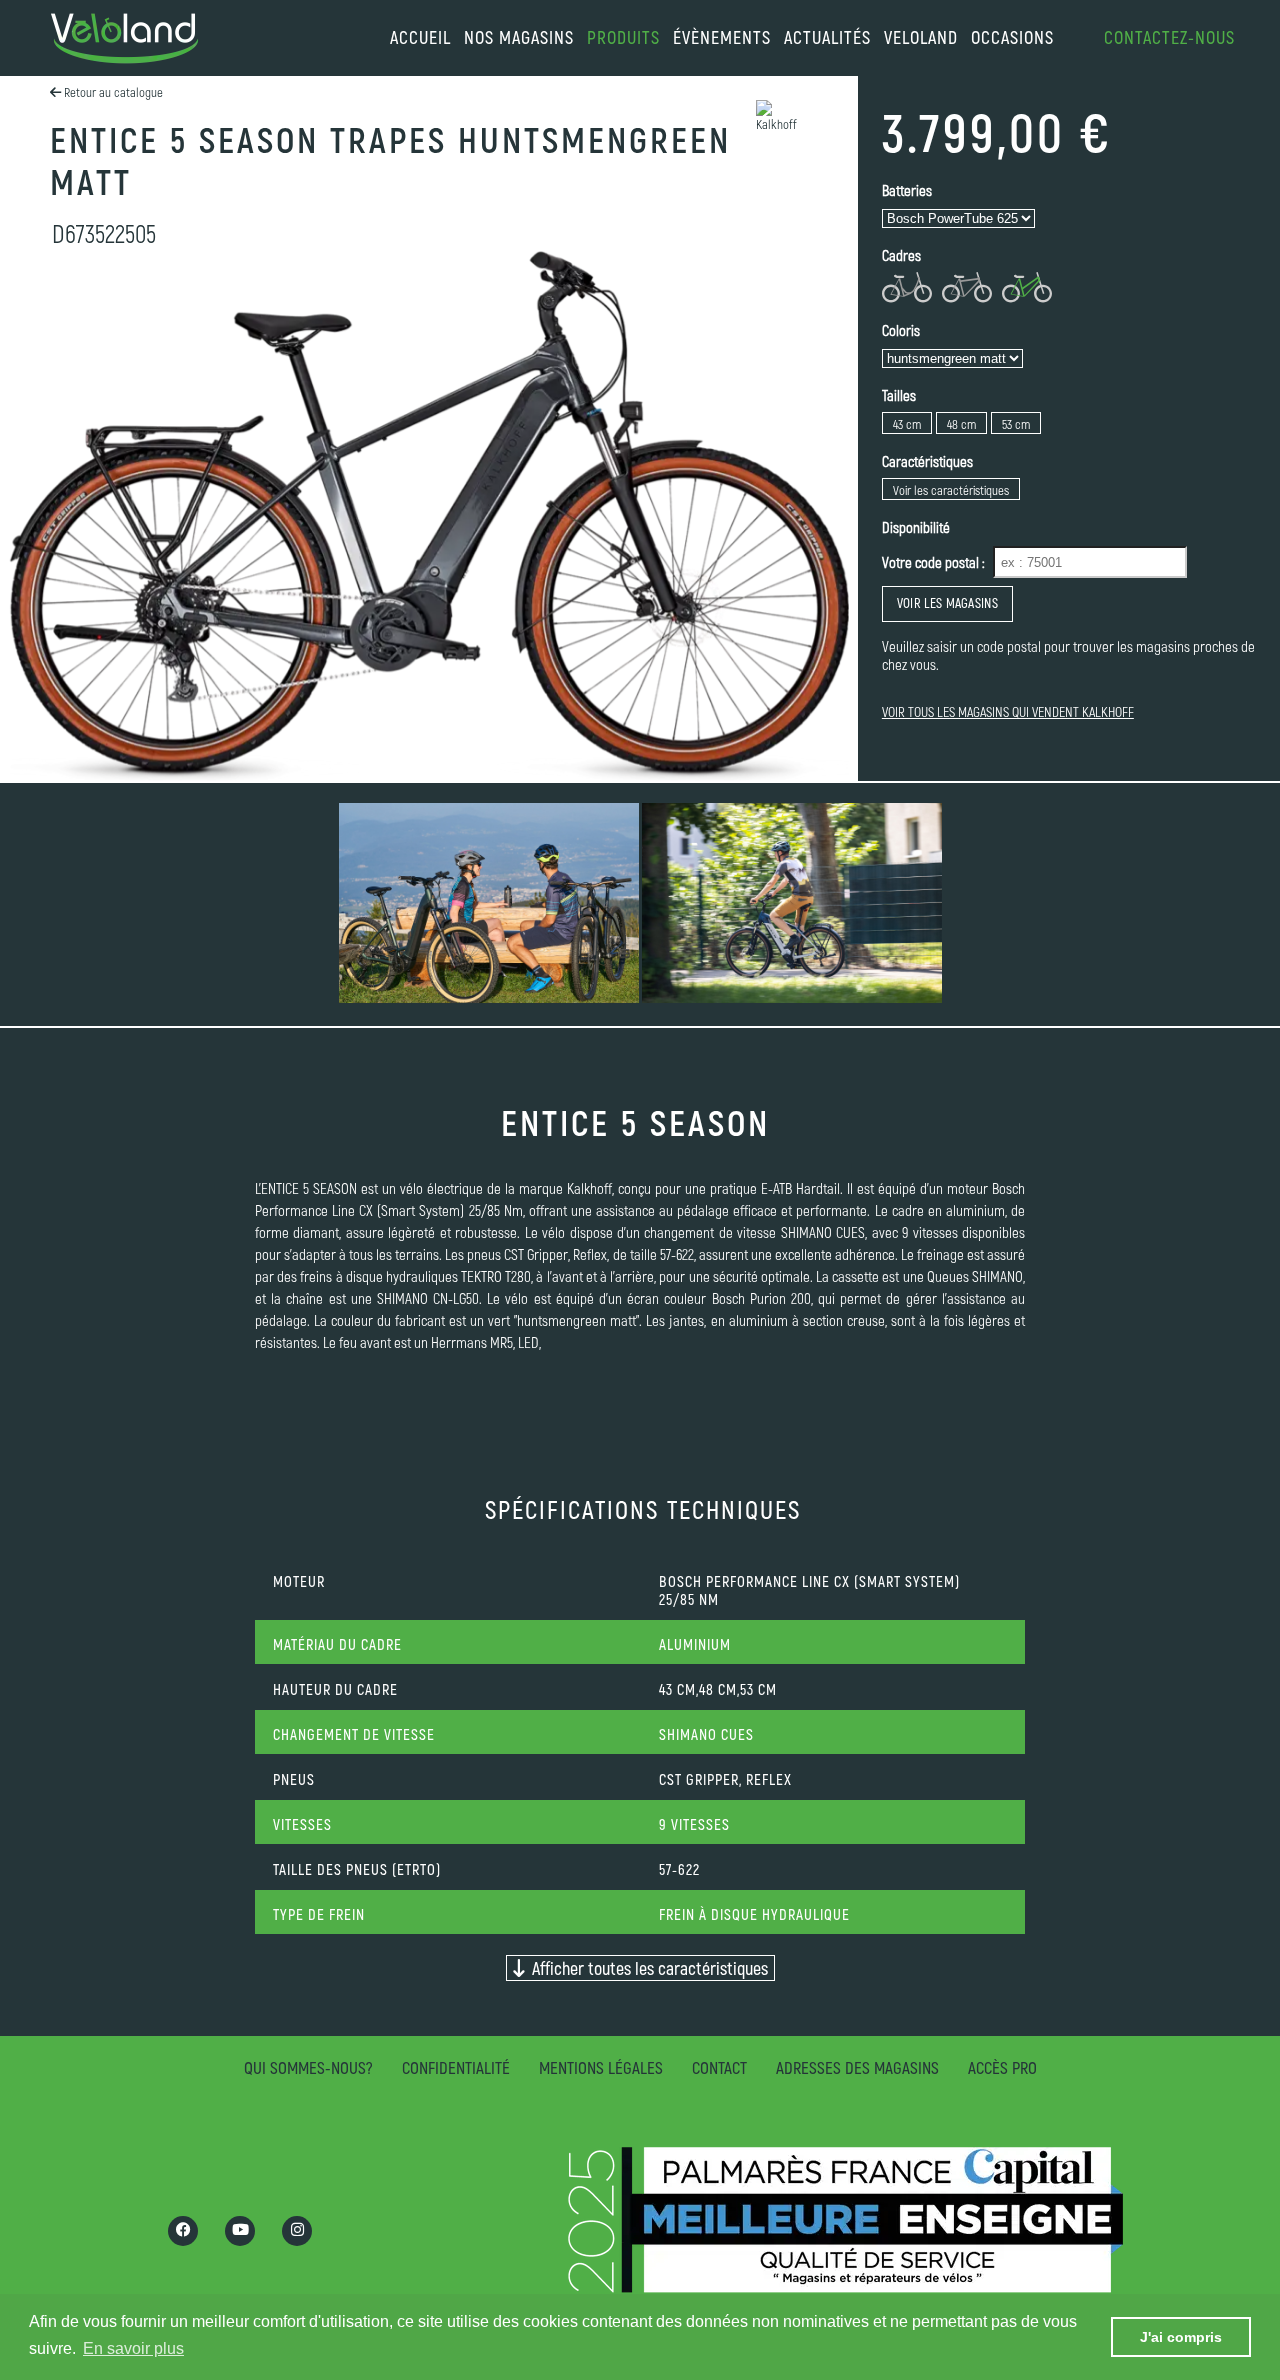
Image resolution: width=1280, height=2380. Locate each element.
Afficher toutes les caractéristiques (646, 1968)
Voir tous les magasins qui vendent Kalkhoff (1008, 711)
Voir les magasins (947, 603)
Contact (719, 2067)
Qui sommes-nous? (308, 2067)
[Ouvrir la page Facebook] (183, 2231)
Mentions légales (601, 2067)
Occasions (1012, 37)
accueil (420, 37)
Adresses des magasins (857, 2067)
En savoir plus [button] (133, 2348)
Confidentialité (456, 2067)
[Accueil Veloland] (124, 38)
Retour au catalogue (112, 92)
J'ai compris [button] (1181, 2337)
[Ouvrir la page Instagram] (297, 2231)
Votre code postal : (933, 562)
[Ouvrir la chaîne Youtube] (240, 2231)
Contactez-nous (1169, 37)
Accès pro (1002, 2067)
